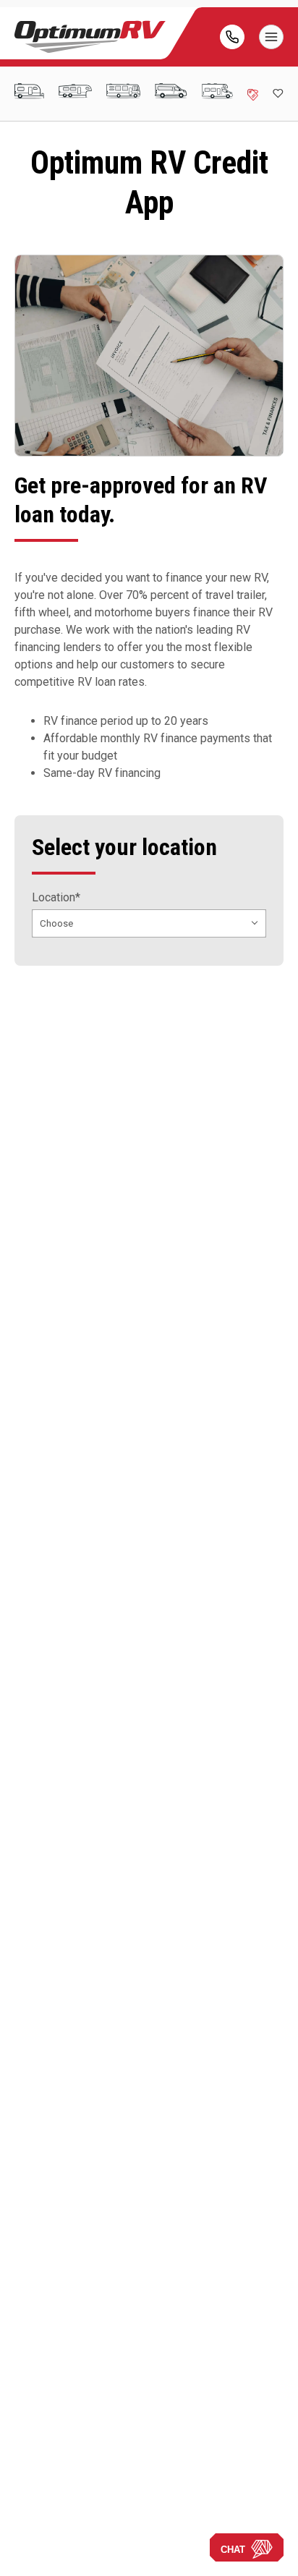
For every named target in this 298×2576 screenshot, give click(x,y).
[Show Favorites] (278, 93)
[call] (232, 37)
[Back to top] (28, 2548)
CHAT (233, 2550)
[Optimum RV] (90, 37)
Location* (56, 898)
